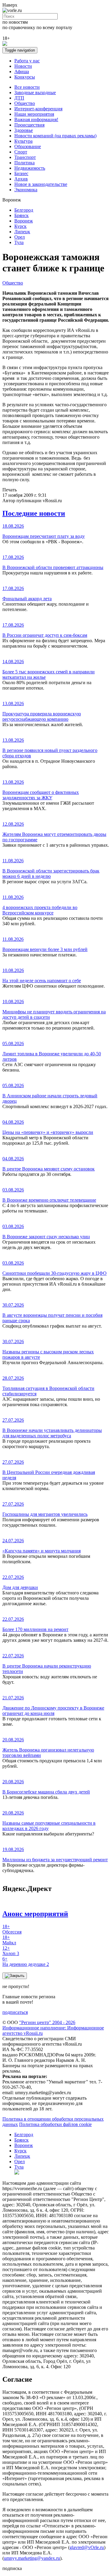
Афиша (22, 72)
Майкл (9, 1940)
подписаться (15, 2012)
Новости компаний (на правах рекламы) (55, 136)
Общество (25, 103)
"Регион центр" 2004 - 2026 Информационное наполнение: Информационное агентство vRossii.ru (53, 2028)
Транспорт (25, 157)
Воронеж (24, 221)
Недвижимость (30, 168)
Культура (23, 141)
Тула (19, 242)
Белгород (24, 210)
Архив (21, 179)
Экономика (26, 190)
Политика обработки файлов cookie (55, 2124)
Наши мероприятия (34, 114)
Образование (28, 146)
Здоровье (24, 130)
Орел (20, 237)
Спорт (21, 152)
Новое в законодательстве (41, 184)
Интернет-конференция (38, 109)
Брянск (22, 215)
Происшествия (29, 125)
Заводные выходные (35, 92)
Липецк (22, 232)
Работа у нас (27, 61)
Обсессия (12, 1929)
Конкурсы (25, 77)
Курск (20, 226)
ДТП (19, 98)
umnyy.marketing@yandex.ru (32, 2558)
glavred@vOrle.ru (87, 2547)
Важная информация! (36, 119)
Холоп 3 (11, 1951)
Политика (24, 163)
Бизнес (21, 173)
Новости (23, 66)
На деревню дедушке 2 (26, 1962)
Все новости (27, 87)
